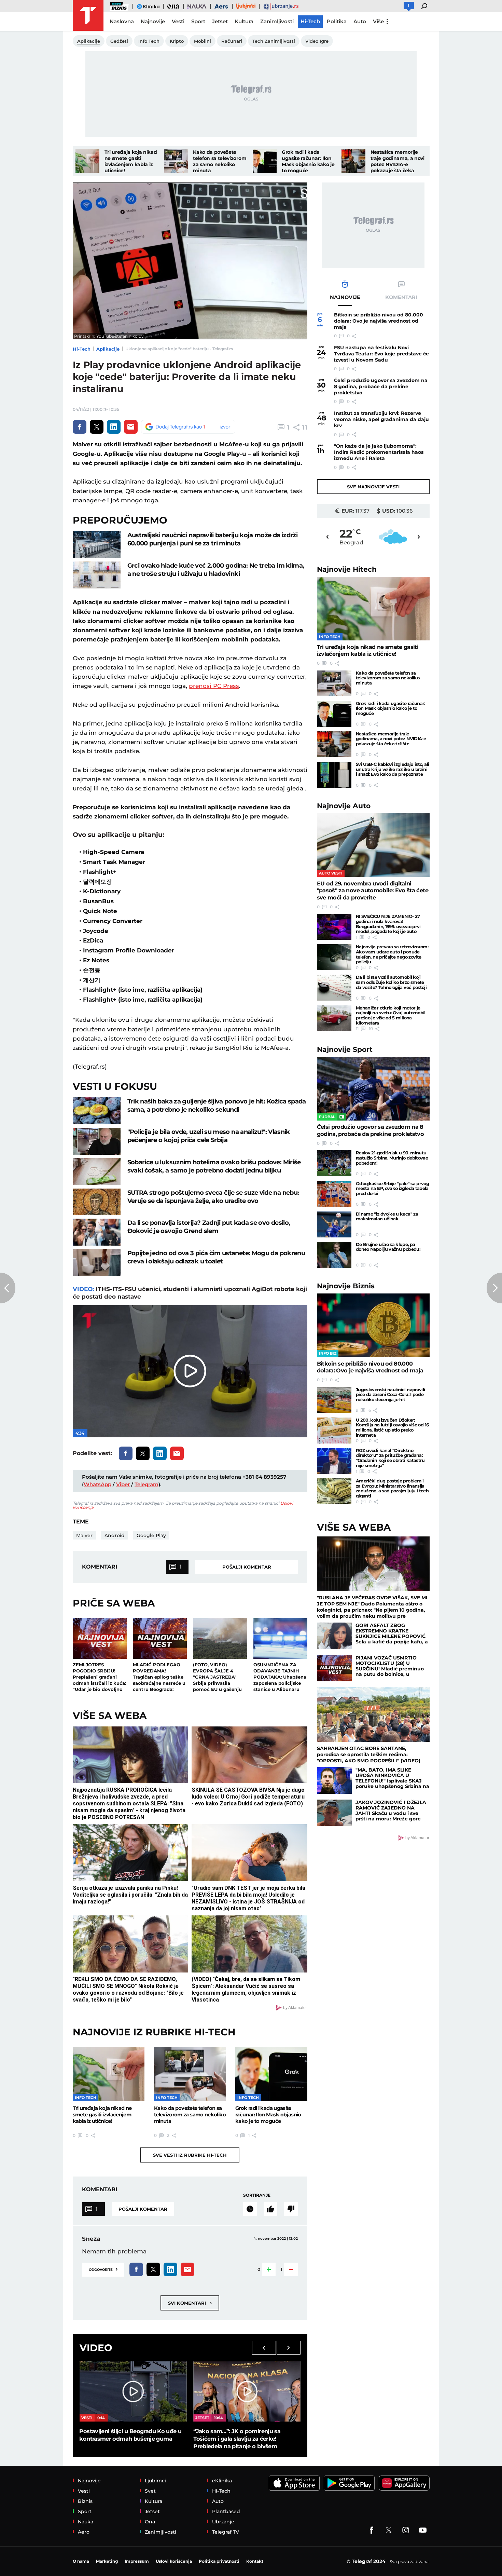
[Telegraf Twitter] (389, 2530)
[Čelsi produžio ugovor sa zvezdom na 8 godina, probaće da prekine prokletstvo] (373, 1089)
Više (378, 21)
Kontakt (255, 2561)
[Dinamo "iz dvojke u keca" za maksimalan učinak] (334, 1224)
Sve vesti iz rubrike (190, 2155)
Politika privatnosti (219, 2561)
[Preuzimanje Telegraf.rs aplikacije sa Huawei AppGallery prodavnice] (404, 2483)
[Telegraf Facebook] (372, 2530)
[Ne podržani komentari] (291, 2209)
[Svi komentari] (250, 2209)
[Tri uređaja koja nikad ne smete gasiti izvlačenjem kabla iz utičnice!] (87, 161)
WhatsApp (97, 1484)
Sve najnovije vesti (373, 487)
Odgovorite (103, 2269)
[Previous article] (8, 1288)
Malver (84, 1535)
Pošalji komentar (247, 1567)
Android (115, 1535)
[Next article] (494, 1288)
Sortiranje (257, 2195)
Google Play (151, 1535)
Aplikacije (108, 349)
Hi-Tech (82, 349)
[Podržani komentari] (270, 2209)
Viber (123, 1484)
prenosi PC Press (214, 686)
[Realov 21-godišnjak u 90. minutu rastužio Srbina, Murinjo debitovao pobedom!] (334, 1163)
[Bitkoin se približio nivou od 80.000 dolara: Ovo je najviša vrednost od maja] (373, 1325)
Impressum (137, 2561)
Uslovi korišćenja (174, 2561)
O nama (81, 2561)
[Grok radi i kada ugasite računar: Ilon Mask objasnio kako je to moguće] (265, 161)
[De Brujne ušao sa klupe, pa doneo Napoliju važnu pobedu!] (334, 1255)
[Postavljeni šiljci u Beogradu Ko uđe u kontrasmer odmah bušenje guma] (133, 2391)
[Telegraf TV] (423, 2530)
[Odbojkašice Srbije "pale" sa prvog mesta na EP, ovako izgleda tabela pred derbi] (334, 1194)
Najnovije (347, 569)
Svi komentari (190, 2303)
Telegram (147, 1484)
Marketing (107, 2561)
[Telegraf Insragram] (406, 2530)
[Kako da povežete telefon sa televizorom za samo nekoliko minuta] (176, 161)
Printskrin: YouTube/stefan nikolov (109, 336)
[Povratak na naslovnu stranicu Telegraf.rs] (88, 15)
